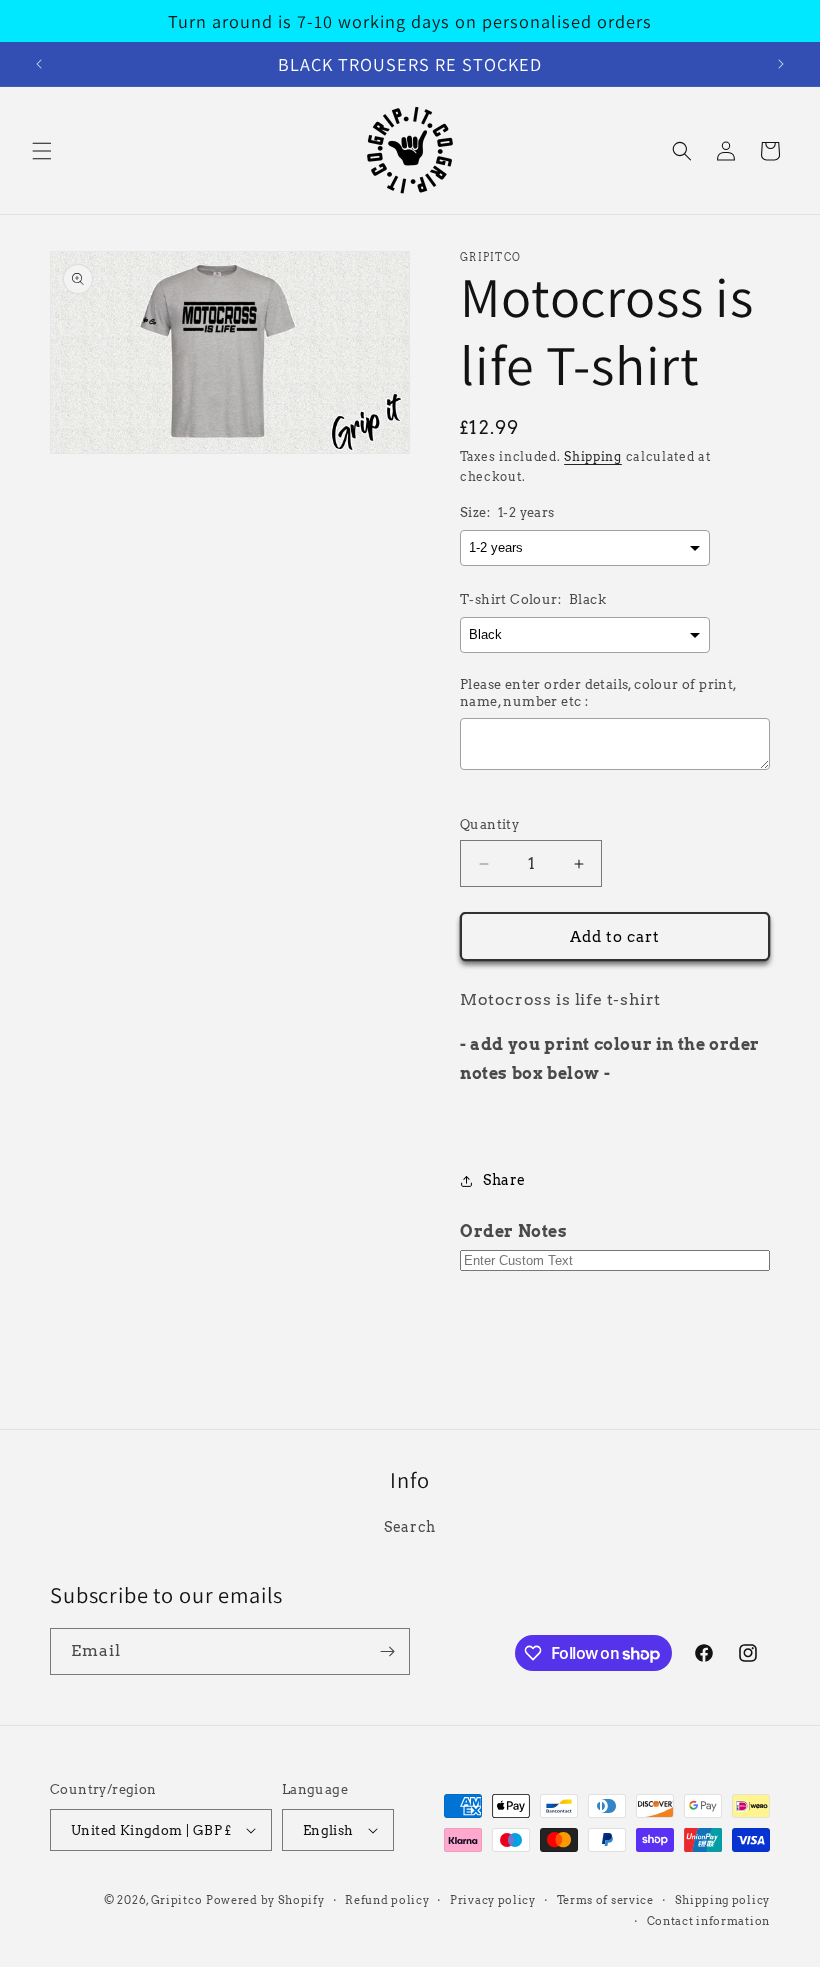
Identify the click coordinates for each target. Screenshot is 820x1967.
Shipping (593, 456)
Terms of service (605, 1900)
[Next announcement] (781, 64)
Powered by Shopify (265, 1900)
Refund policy (387, 1900)
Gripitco (177, 1900)
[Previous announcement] (39, 64)
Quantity (489, 824)
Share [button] (504, 1180)
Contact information (708, 1921)
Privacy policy (493, 1900)
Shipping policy (723, 1900)
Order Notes (514, 1231)
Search (410, 1527)
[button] (42, 151)
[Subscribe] (387, 1651)
